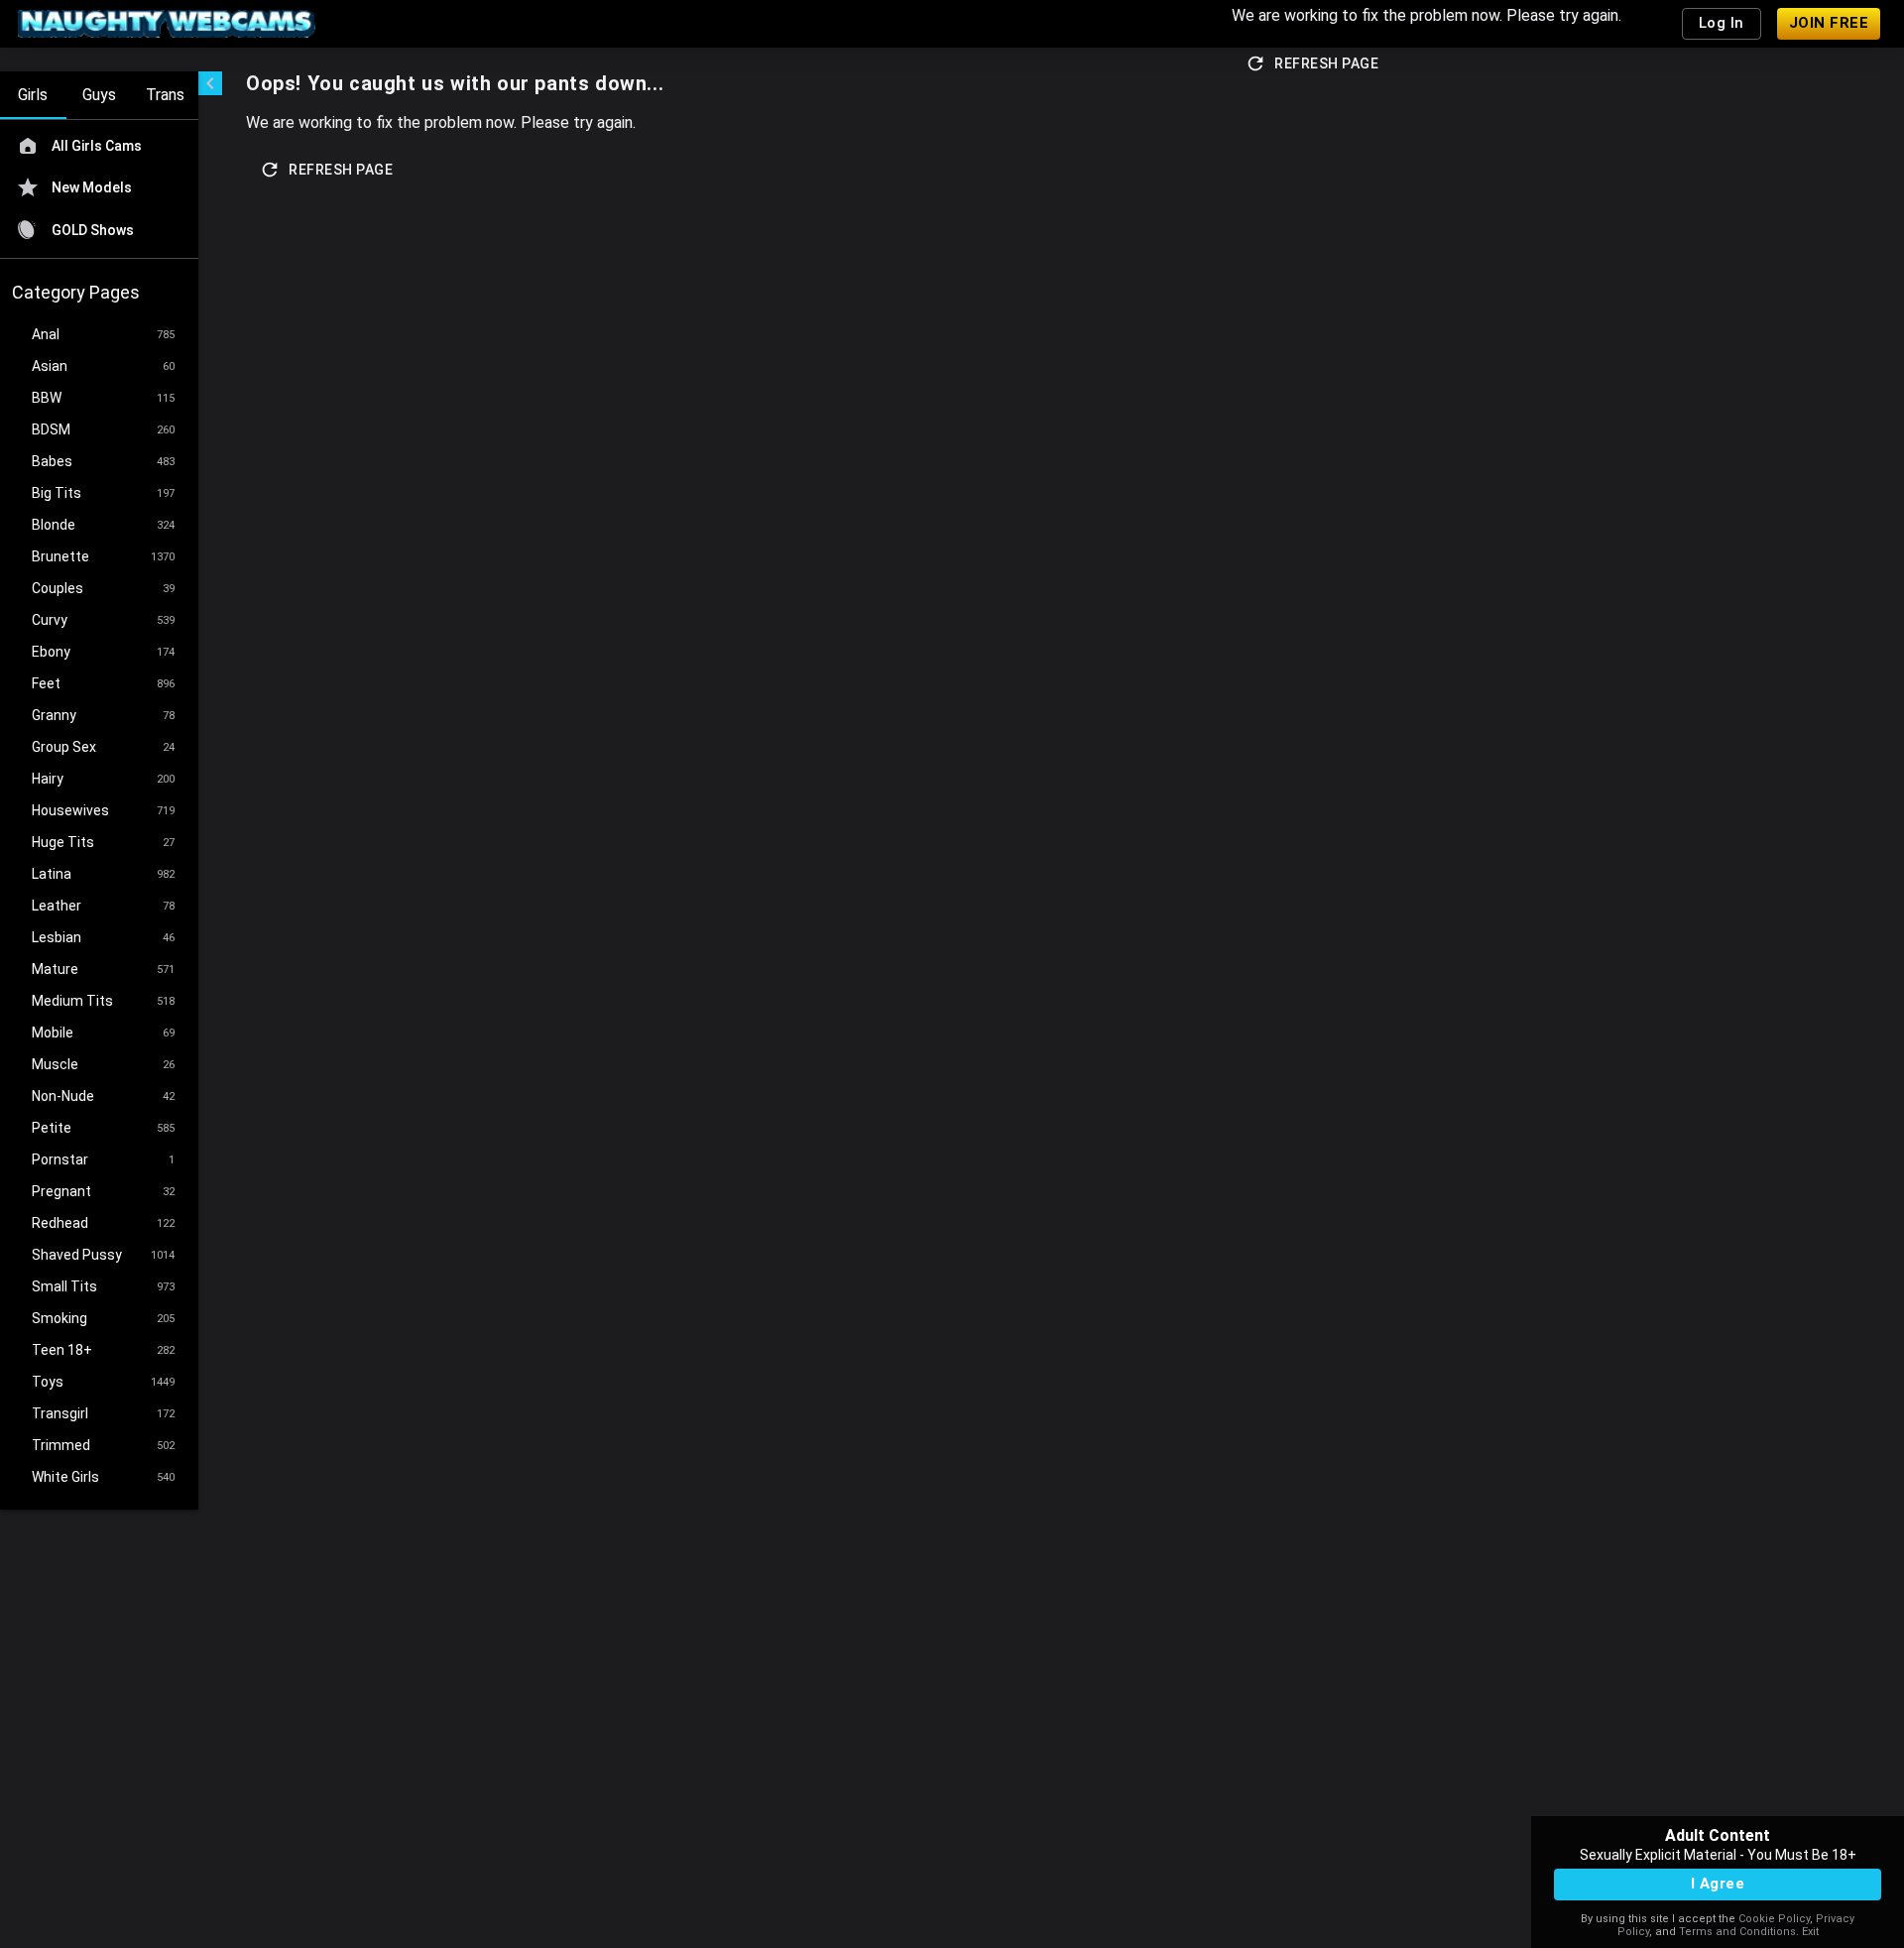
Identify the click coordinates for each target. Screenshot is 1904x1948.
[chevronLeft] (210, 83)
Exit (1810, 1932)
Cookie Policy (1774, 1919)
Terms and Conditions (1737, 1932)
